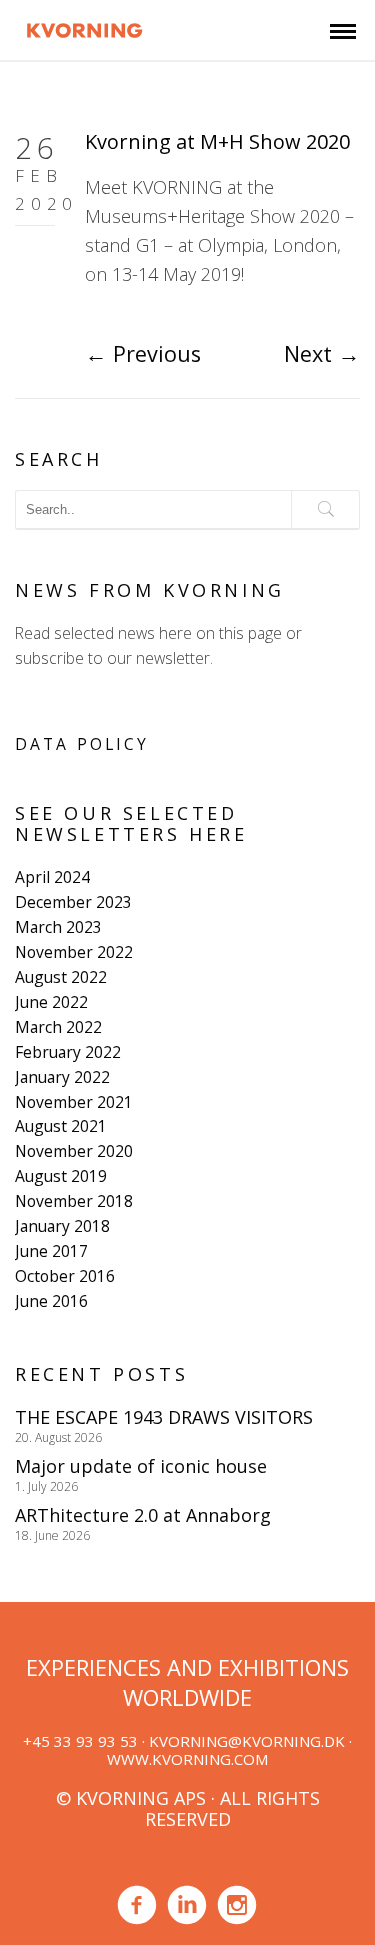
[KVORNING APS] (84, 28)
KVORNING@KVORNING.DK (247, 1741)
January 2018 (62, 1226)
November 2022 (74, 952)
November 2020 (74, 1151)
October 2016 (65, 1276)
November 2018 (74, 1201)
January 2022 (62, 1077)
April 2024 (52, 877)
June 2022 (51, 1002)
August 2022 (61, 977)
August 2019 (61, 1176)
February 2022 (68, 1052)
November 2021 (74, 1102)
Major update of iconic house (141, 1466)
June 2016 (51, 1301)
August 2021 (61, 1126)
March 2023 (58, 927)
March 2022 (58, 1027)
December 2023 (73, 902)
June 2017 (51, 1251)
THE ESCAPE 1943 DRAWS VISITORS (164, 1417)
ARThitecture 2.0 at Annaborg (143, 1515)
